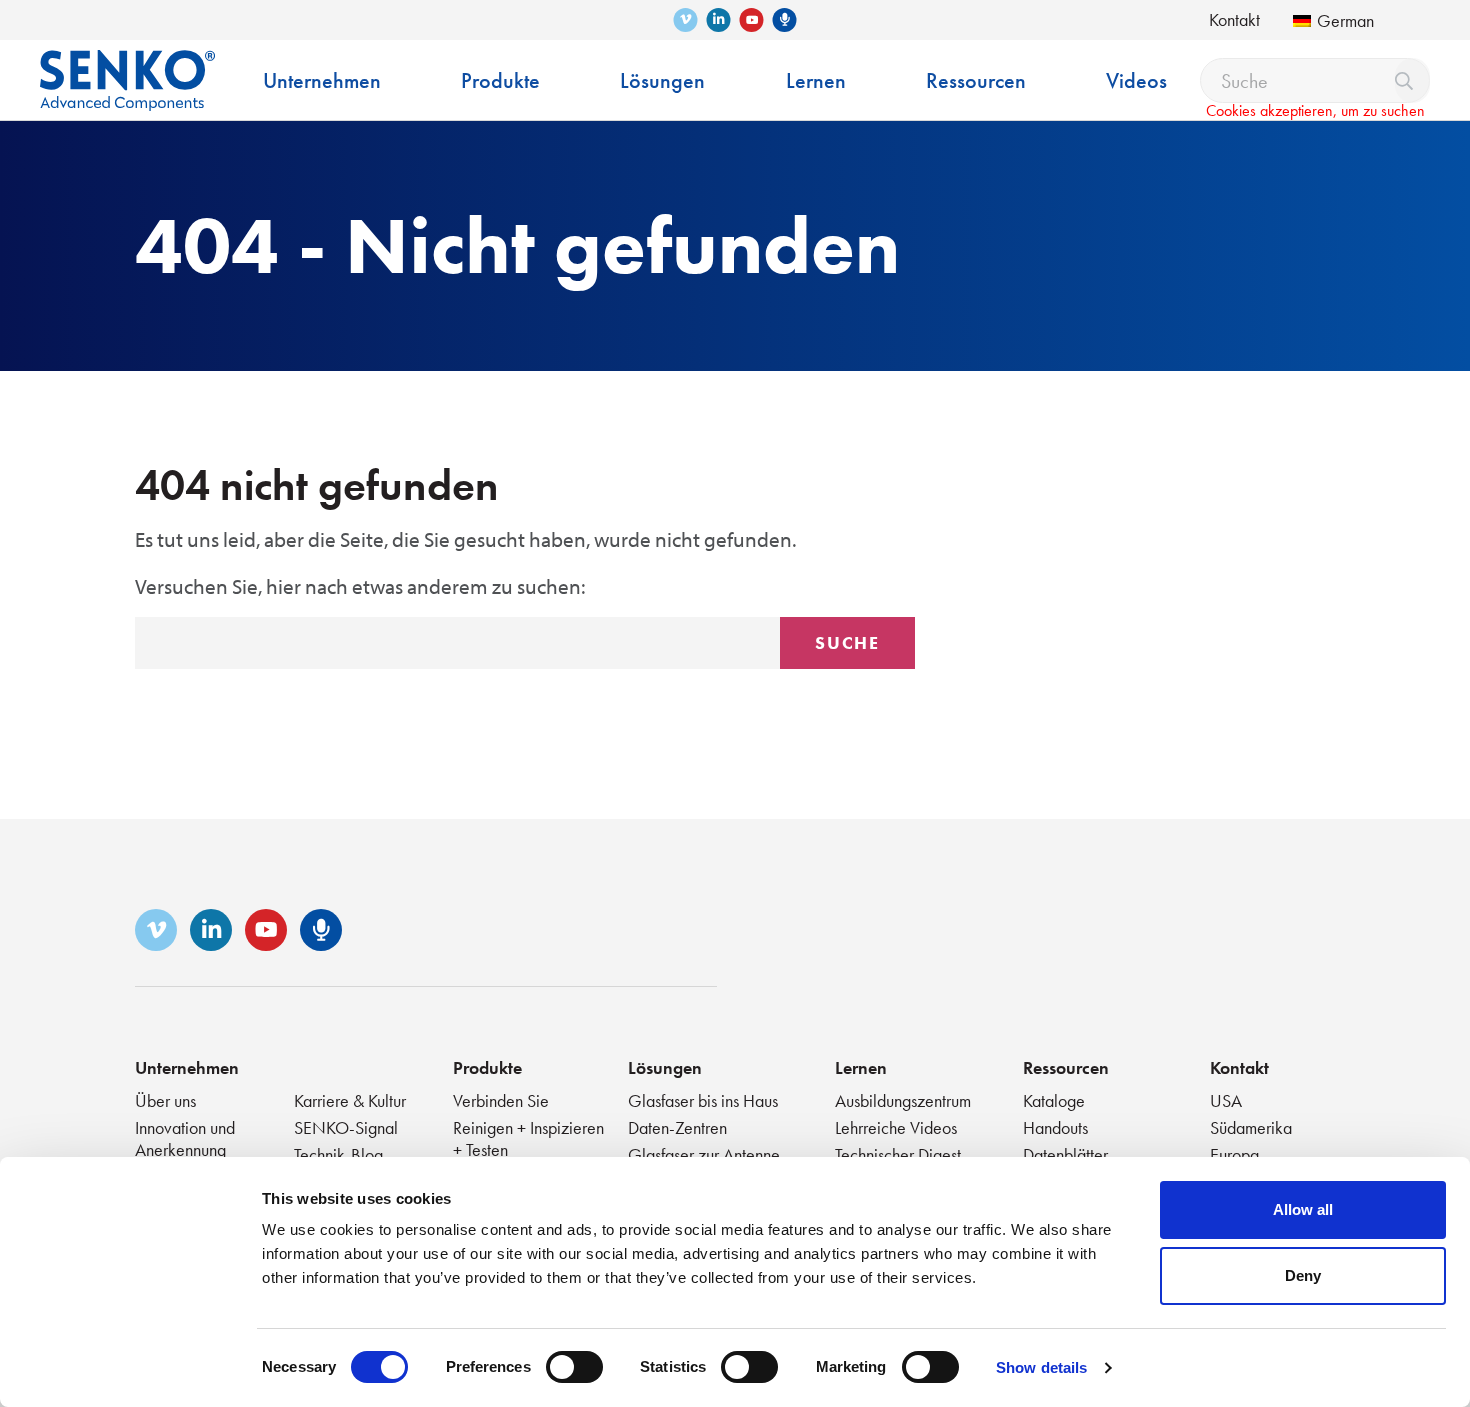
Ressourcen (1066, 1067)
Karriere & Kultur (350, 1100)
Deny (1303, 1275)
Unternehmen (187, 1067)
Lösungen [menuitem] (662, 80)
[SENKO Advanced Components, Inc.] (127, 65)
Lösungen (665, 1067)
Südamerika (1251, 1127)
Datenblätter (1065, 1154)
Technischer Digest (898, 1154)
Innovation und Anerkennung (185, 1138)
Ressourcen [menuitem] (976, 80)
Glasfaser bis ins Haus (703, 1100)
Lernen (861, 1067)
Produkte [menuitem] (500, 80)
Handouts (1055, 1127)
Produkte (487, 1067)
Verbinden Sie (501, 1100)
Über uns (165, 1100)
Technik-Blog (338, 1154)
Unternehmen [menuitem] (322, 80)
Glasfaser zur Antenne (704, 1154)
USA (1226, 1100)
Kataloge (1054, 1100)
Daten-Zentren (677, 1127)
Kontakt (1234, 19)
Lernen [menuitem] (816, 80)
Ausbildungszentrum (903, 1100)
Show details (1041, 1367)
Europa (1234, 1154)
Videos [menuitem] (1136, 80)
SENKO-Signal (346, 1127)
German (1345, 20)
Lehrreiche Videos (896, 1127)
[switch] (574, 1367)
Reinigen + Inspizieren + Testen (528, 1138)
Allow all (1303, 1209)
